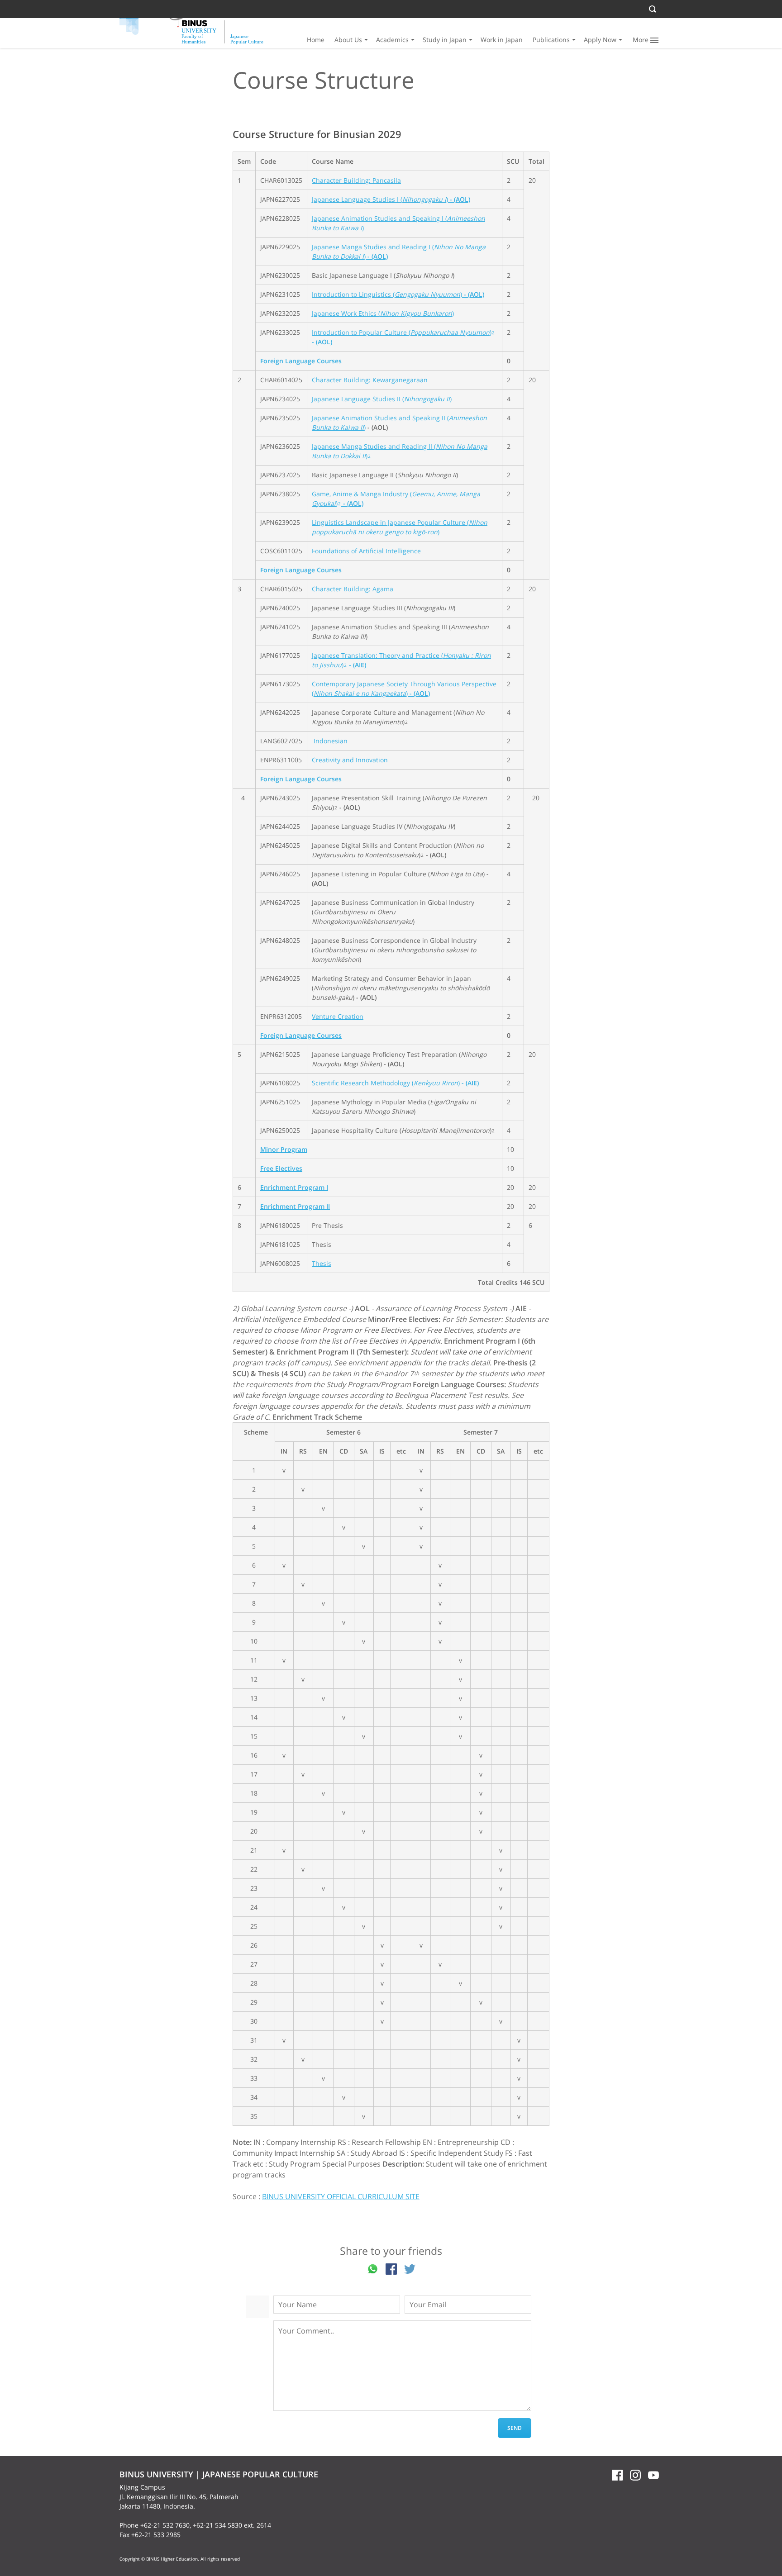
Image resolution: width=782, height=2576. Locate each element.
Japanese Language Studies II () (382, 399)
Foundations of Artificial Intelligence (366, 551)
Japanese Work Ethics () (383, 313)
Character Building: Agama (353, 589)
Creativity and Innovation (350, 760)
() (371, 693)
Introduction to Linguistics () (398, 294)
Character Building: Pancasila (356, 180)
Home (316, 40)
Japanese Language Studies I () (391, 199)
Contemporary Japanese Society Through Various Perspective (404, 684)
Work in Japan (502, 40)
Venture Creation (338, 1016)
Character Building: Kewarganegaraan (370, 380)
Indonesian (331, 741)
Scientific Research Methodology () (395, 1083)
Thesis (322, 1263)
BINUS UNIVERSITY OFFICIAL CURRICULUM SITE (341, 2196)
